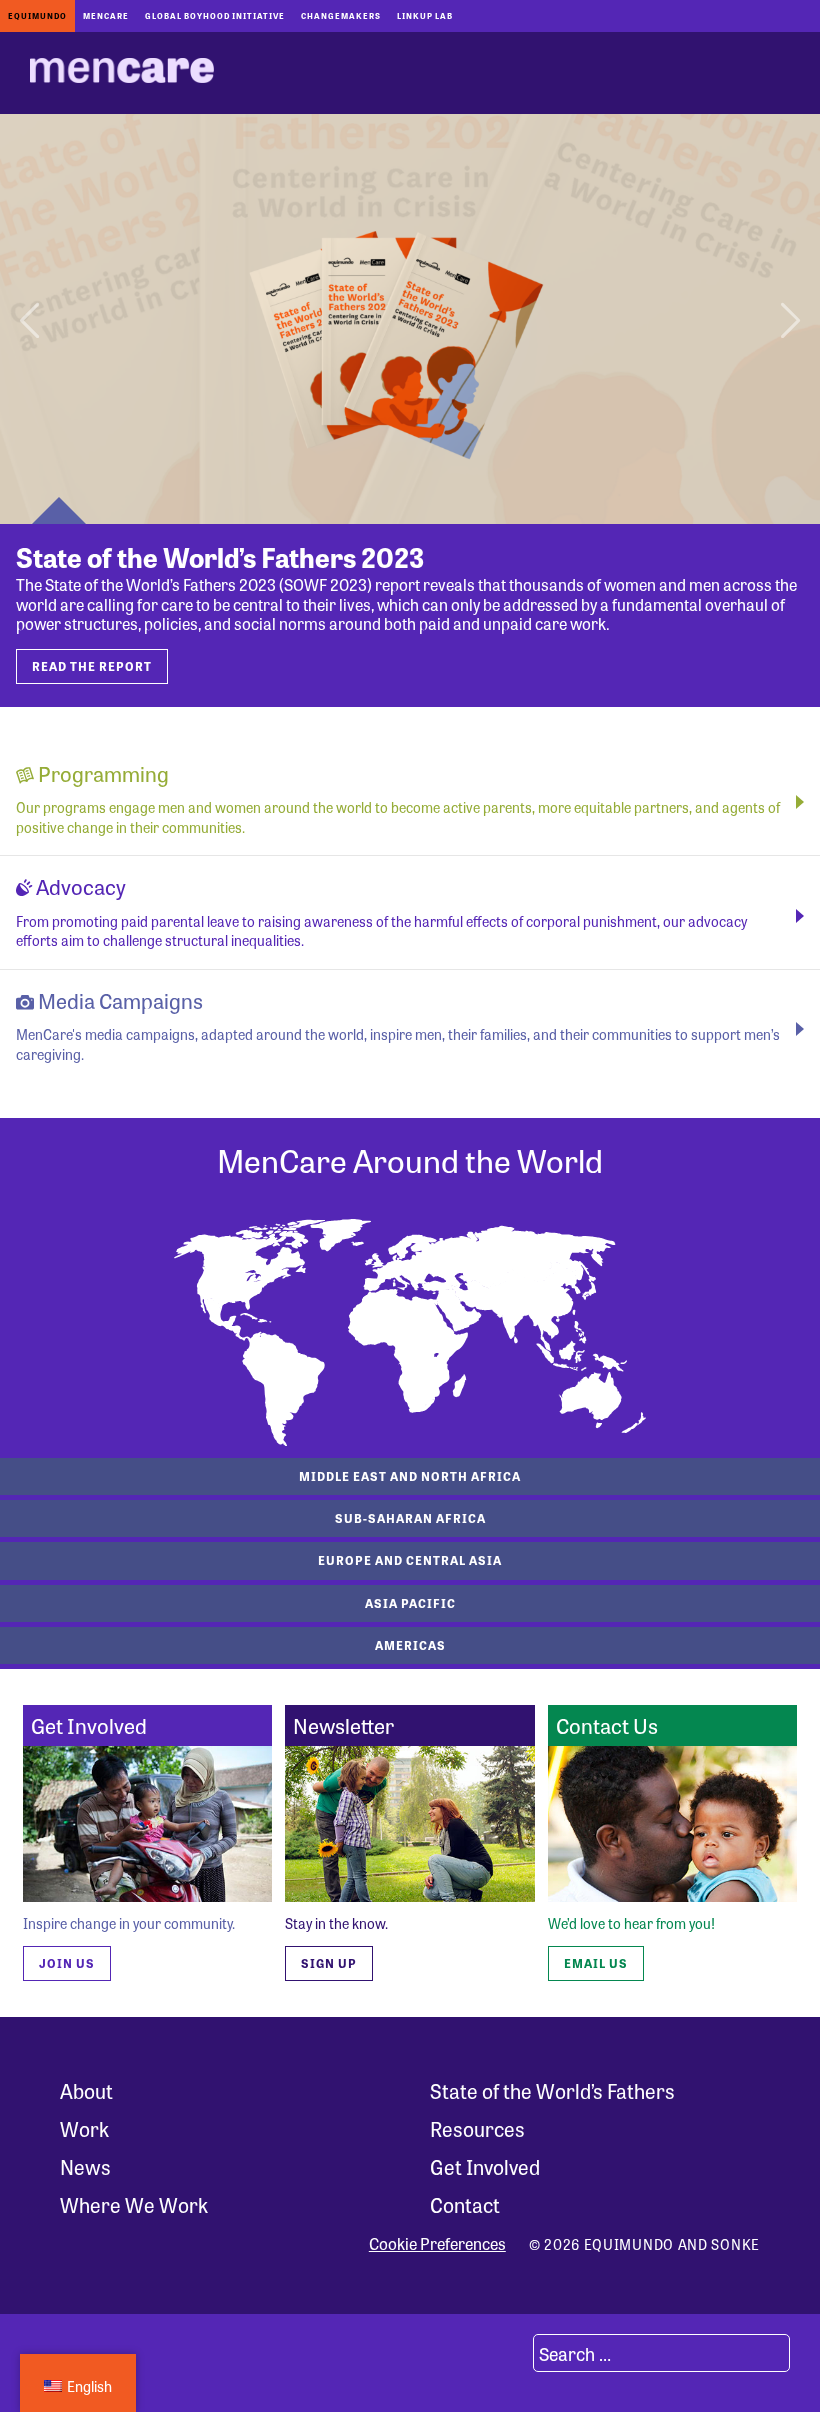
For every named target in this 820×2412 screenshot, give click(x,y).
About (86, 2090)
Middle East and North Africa (410, 1476)
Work (84, 2128)
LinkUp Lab (425, 15)
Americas (410, 1645)
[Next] (787, 319)
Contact (465, 2204)
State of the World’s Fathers (552, 2090)
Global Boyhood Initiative (215, 15)
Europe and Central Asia (410, 1560)
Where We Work (134, 2204)
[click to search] (509, 2353)
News (85, 2166)
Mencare (106, 15)
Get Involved (485, 2166)
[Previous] (33, 319)
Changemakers (341, 15)
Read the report (92, 666)
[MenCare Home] (122, 73)
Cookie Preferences (437, 2244)
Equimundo (37, 15)
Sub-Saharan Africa (410, 1518)
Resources (477, 2128)
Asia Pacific (410, 1603)
